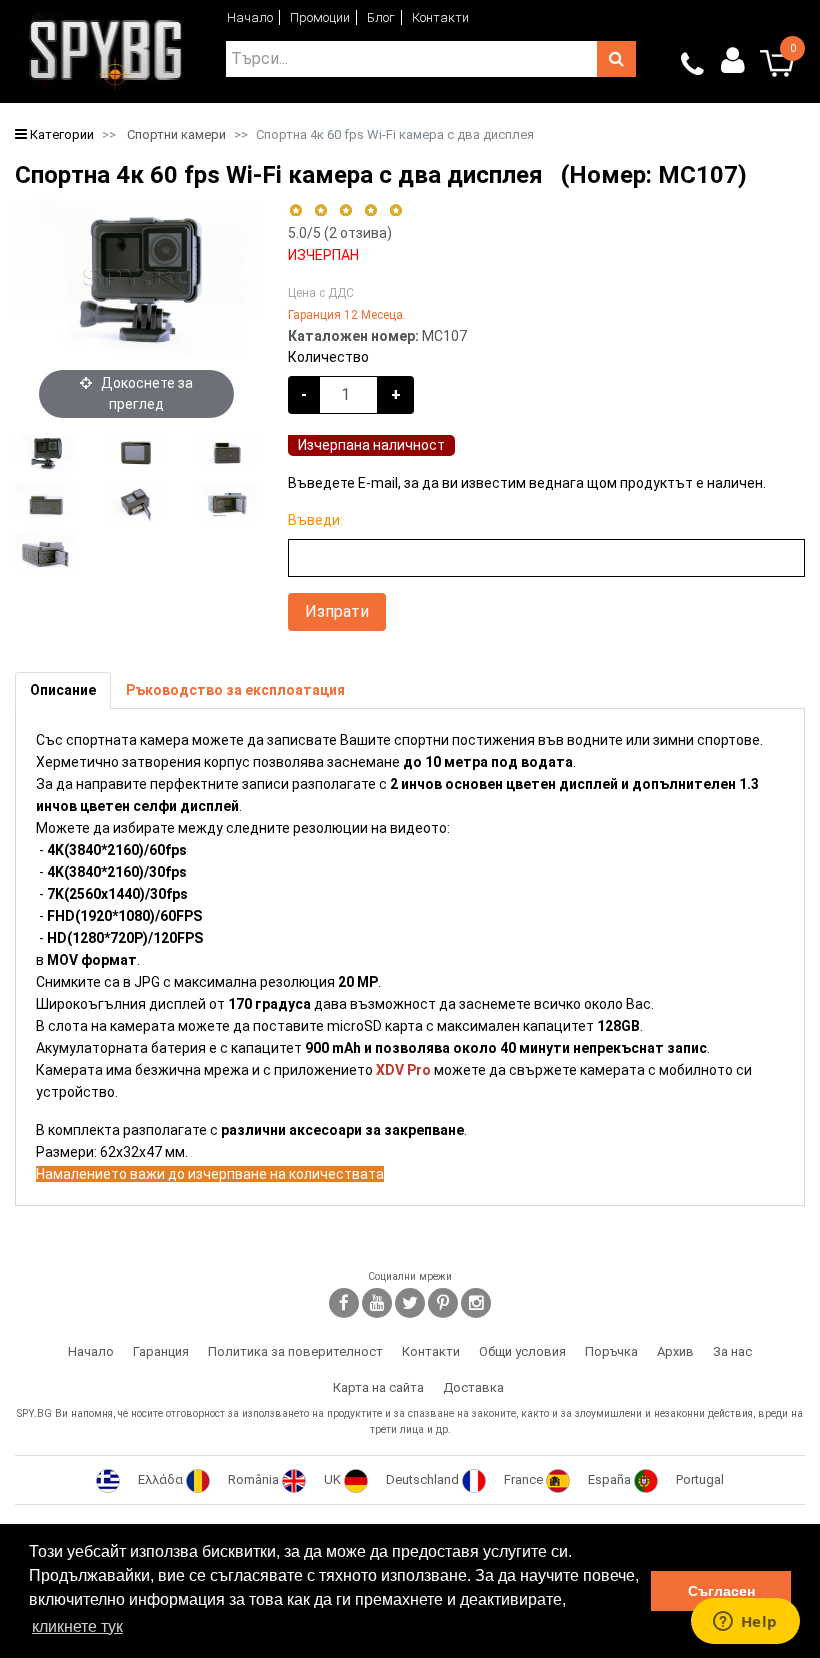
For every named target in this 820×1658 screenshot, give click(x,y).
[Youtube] (377, 1303)
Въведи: (315, 520)
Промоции (320, 17)
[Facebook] (344, 1303)
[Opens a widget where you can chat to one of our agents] (745, 1623)
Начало (250, 17)
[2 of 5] (320, 210)
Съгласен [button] (721, 1591)
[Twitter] (410, 1303)
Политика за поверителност (295, 1351)
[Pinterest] (443, 1303)
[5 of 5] (396, 210)
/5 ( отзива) (340, 233)
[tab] (63, 690)
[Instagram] (476, 1303)
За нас (732, 1351)
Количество (328, 357)
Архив (675, 1351)
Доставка (473, 1387)
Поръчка (611, 1351)
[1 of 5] (295, 210)
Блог (381, 17)
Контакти (440, 17)
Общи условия (522, 1351)
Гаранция (161, 1351)
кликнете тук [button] (77, 1626)
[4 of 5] (370, 210)
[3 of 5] (345, 210)
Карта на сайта (378, 1387)
